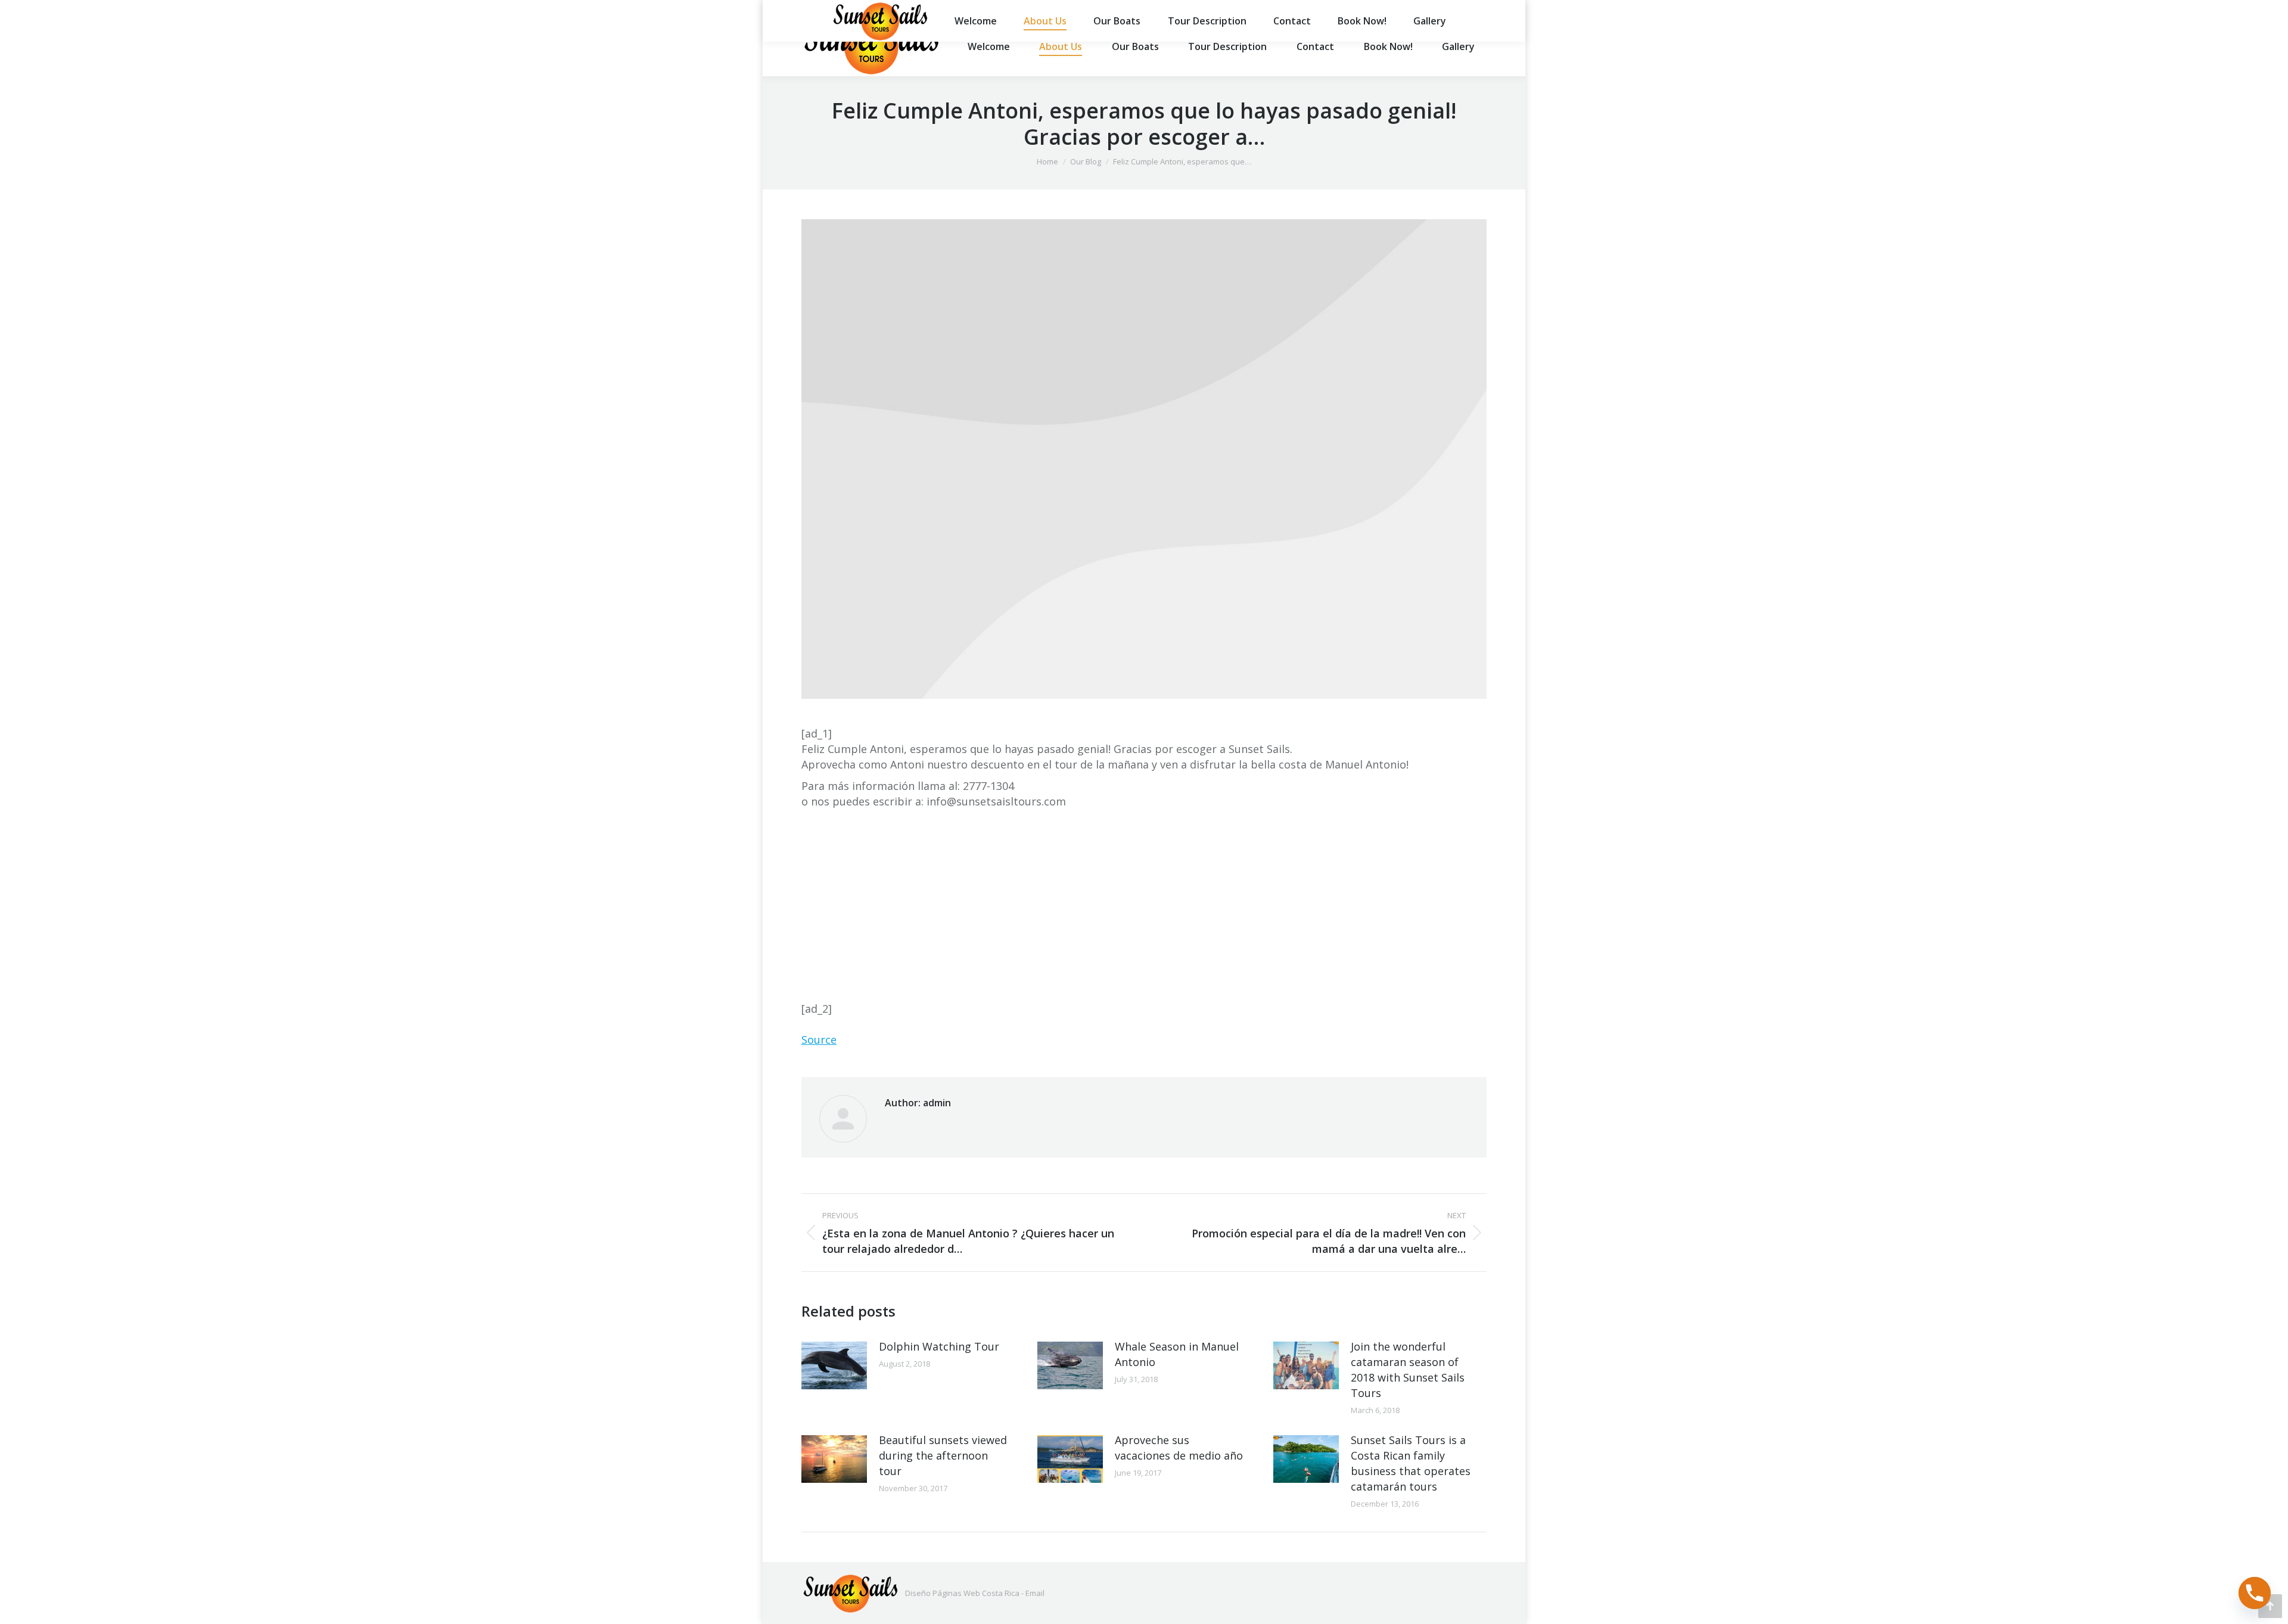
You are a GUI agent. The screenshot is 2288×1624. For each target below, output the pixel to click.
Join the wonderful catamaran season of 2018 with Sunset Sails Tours (1408, 1370)
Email (1035, 1593)
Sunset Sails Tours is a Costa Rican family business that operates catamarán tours (1411, 1463)
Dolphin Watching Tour (939, 1346)
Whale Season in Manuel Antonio (1177, 1354)
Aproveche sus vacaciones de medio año (1179, 1448)
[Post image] (834, 1365)
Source (819, 1040)
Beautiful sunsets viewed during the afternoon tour (943, 1455)
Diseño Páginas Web (943, 1593)
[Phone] (2255, 1593)
